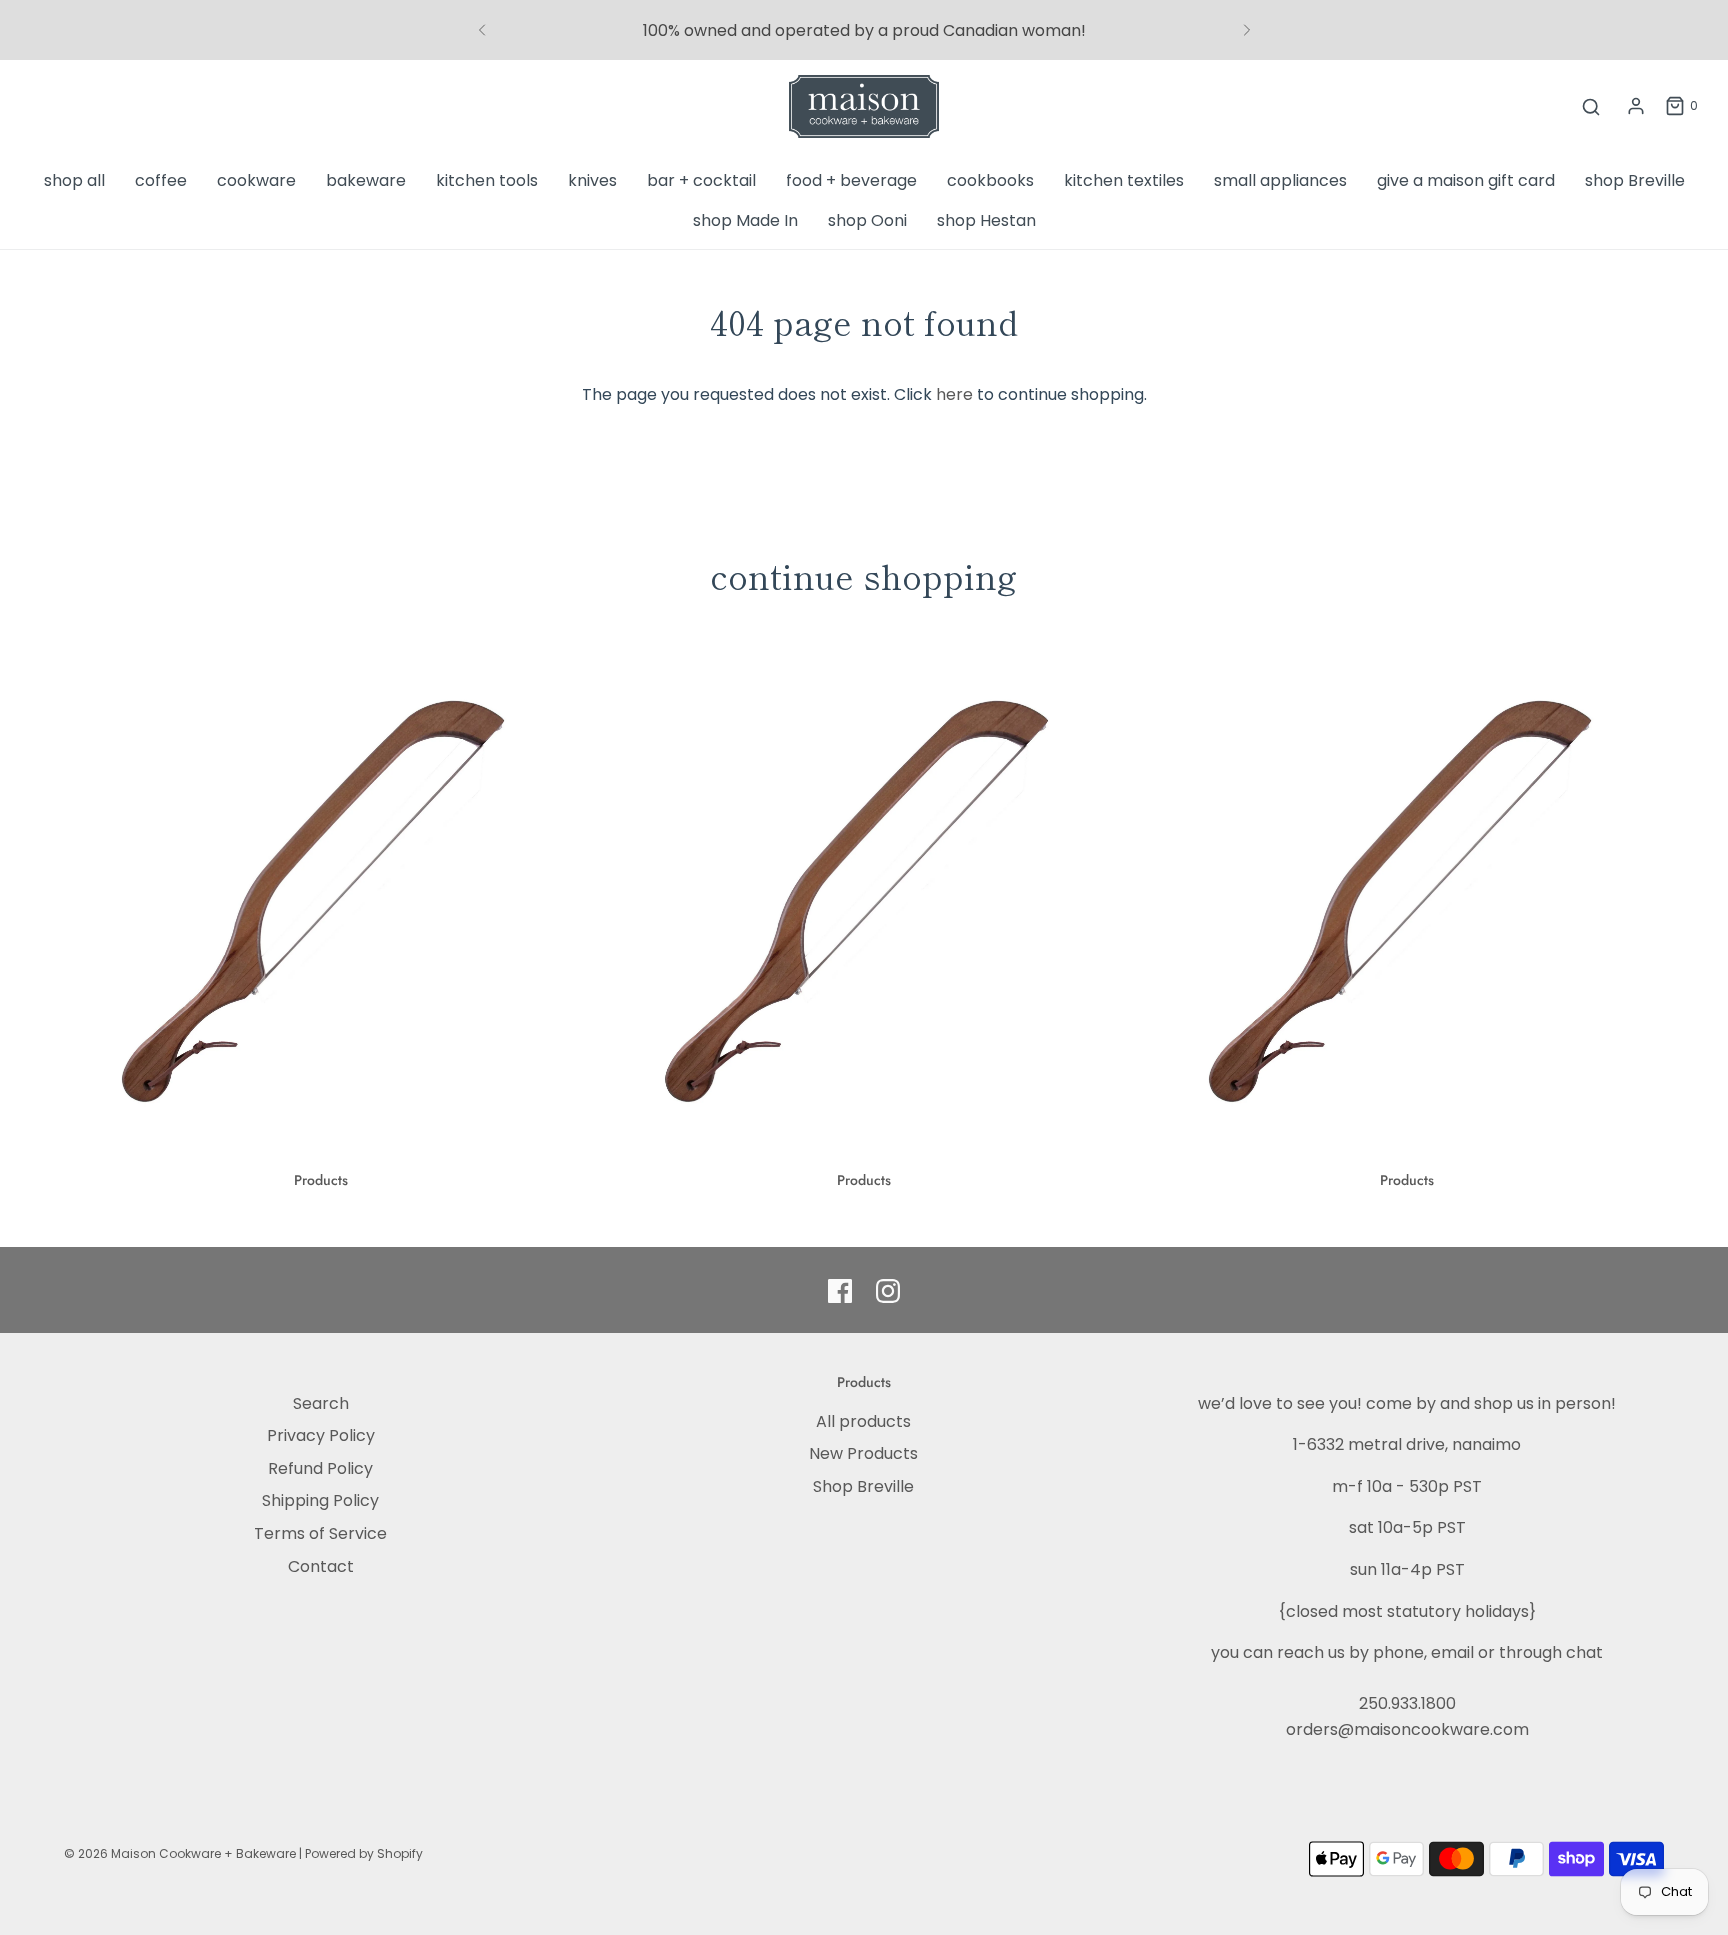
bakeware (366, 180)
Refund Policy (320, 1468)
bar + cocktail (701, 180)
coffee (161, 180)
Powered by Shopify (364, 1853)
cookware (256, 180)
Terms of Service (320, 1533)
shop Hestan (986, 220)
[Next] (1247, 30)
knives (592, 180)
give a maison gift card (1466, 180)
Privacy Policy (321, 1435)
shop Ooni (867, 220)
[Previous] (482, 30)
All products (863, 1421)
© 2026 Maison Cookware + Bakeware (181, 1853)
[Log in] (1636, 106)
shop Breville (1635, 180)
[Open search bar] (1591, 106)
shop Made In (745, 220)
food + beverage (851, 180)
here (954, 394)
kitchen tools (487, 180)
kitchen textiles (1124, 180)
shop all (74, 180)
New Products (863, 1453)
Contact (321, 1566)
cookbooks (990, 180)
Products (321, 1180)
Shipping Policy (320, 1500)
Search (321, 1403)
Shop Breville (863, 1486)
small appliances (1280, 180)
